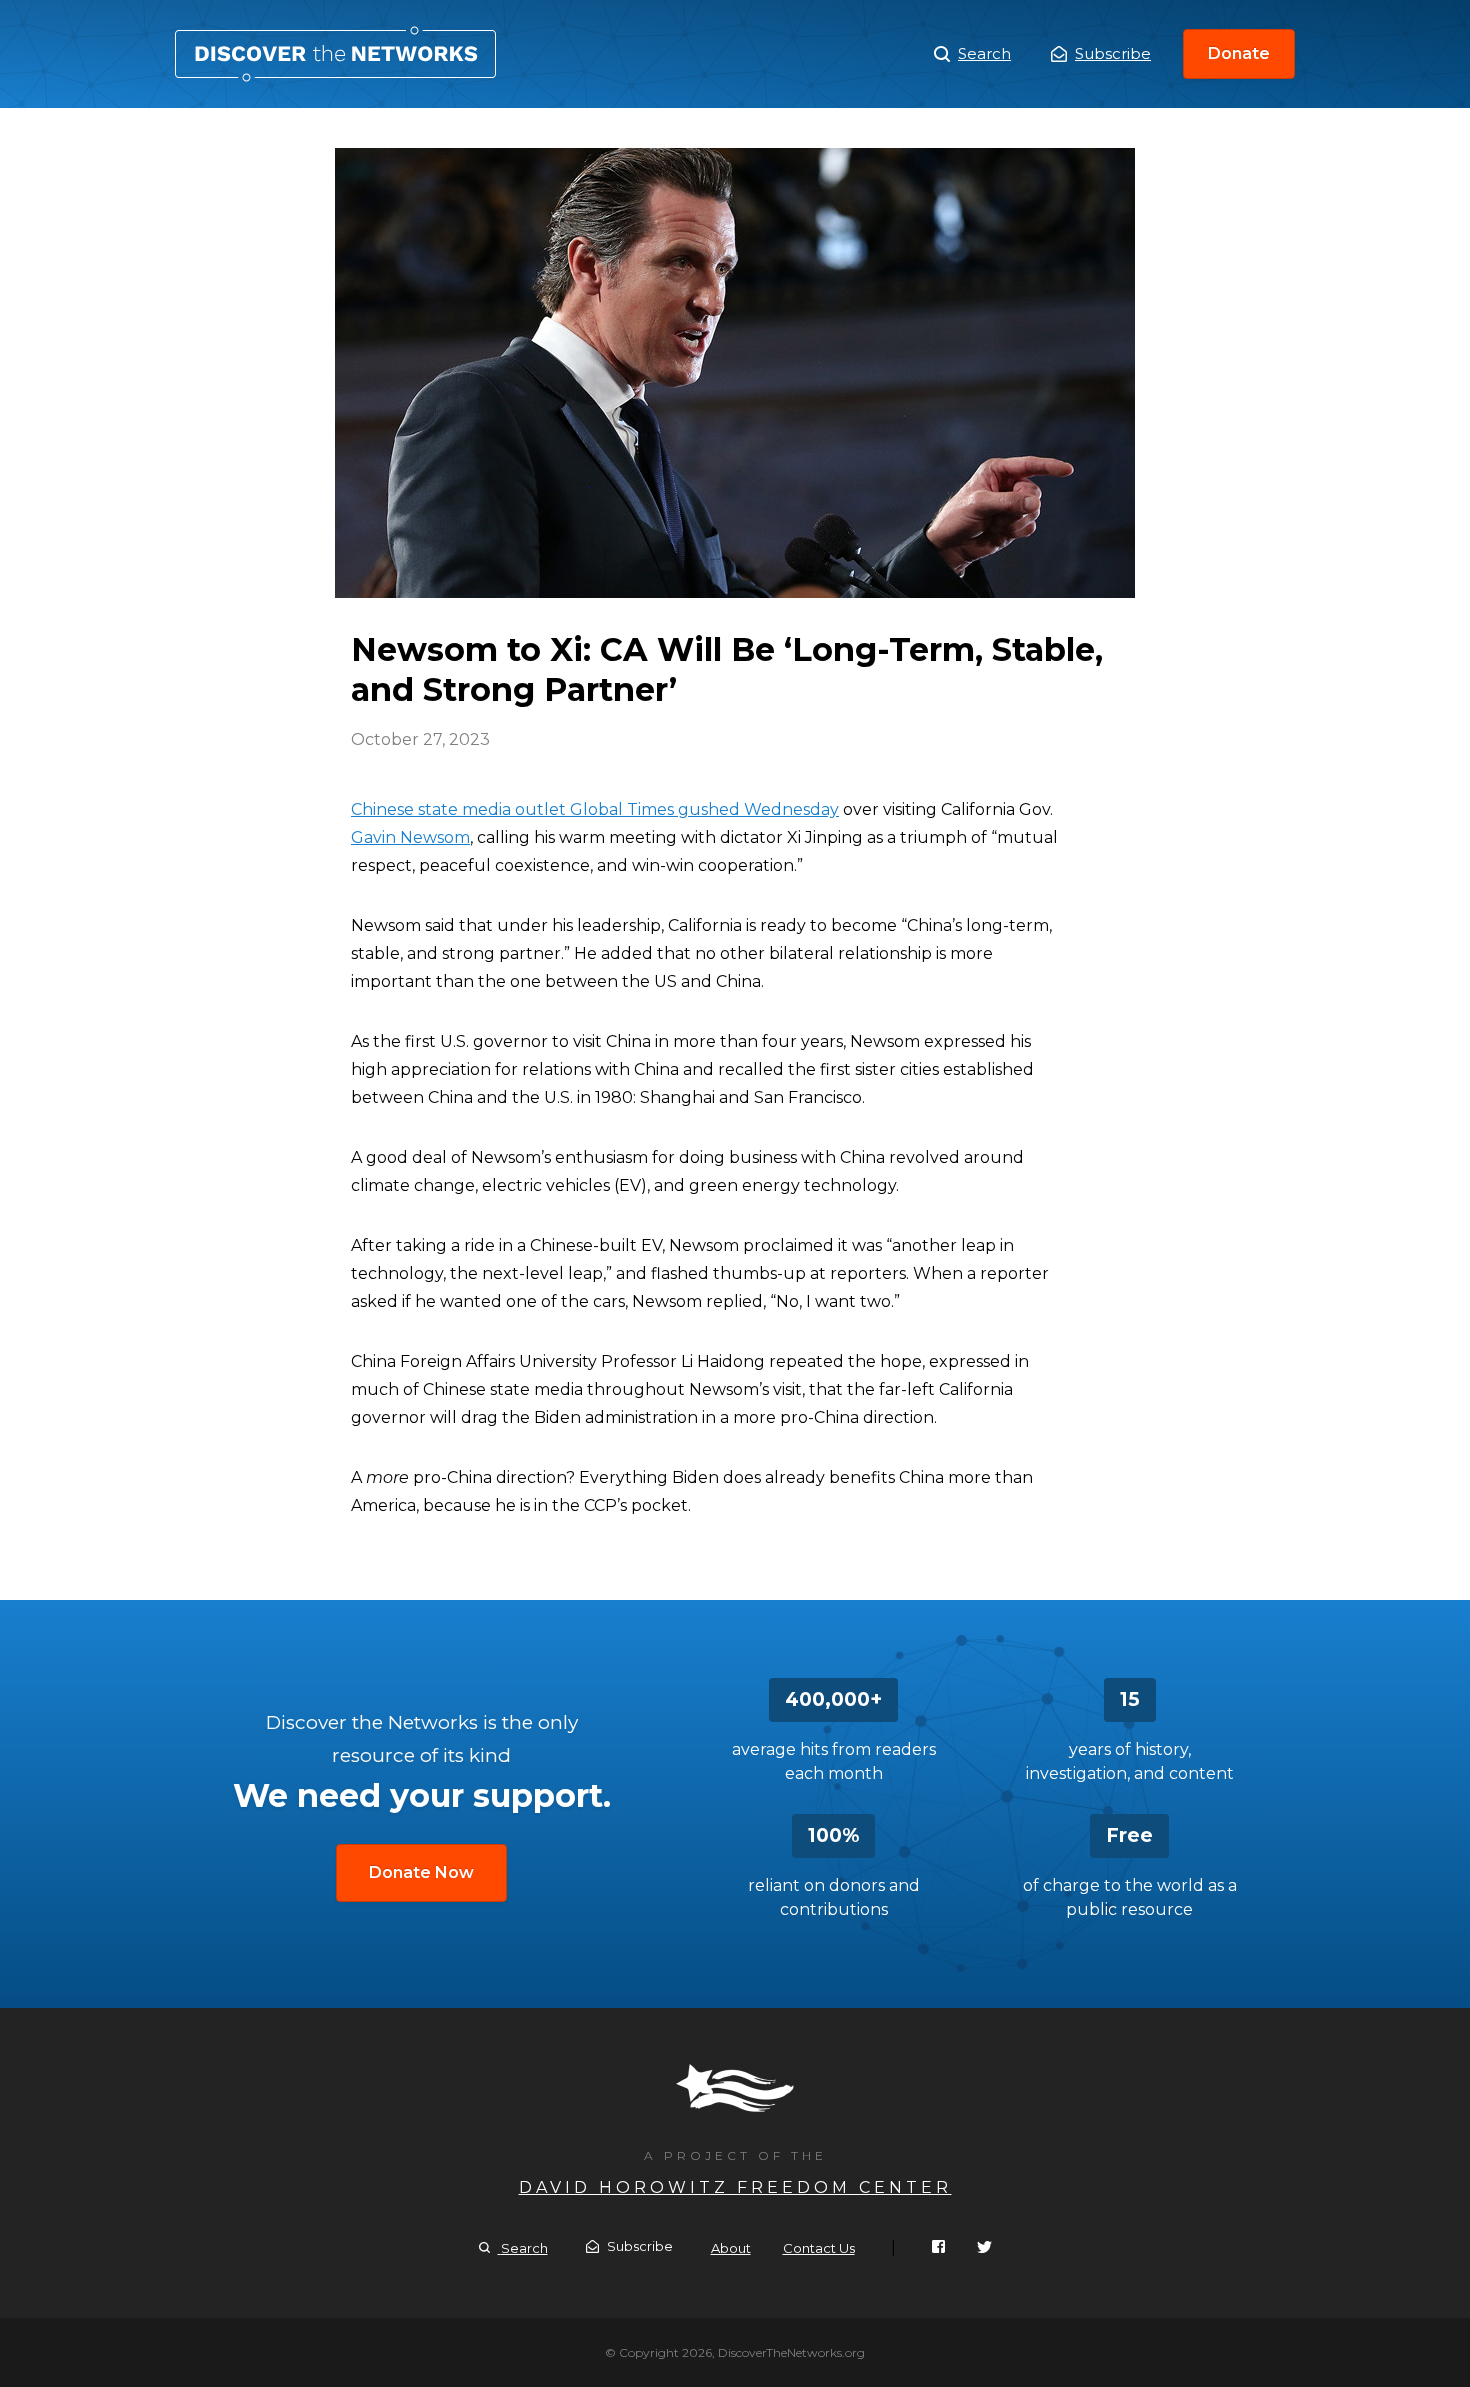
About (731, 2248)
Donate (1239, 53)
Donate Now (421, 1872)
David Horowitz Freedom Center (735, 2187)
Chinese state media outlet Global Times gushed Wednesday (595, 809)
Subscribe (1113, 53)
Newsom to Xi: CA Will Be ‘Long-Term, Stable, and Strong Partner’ (335, 54)
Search (984, 53)
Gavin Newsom (410, 837)
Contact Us (819, 2248)
